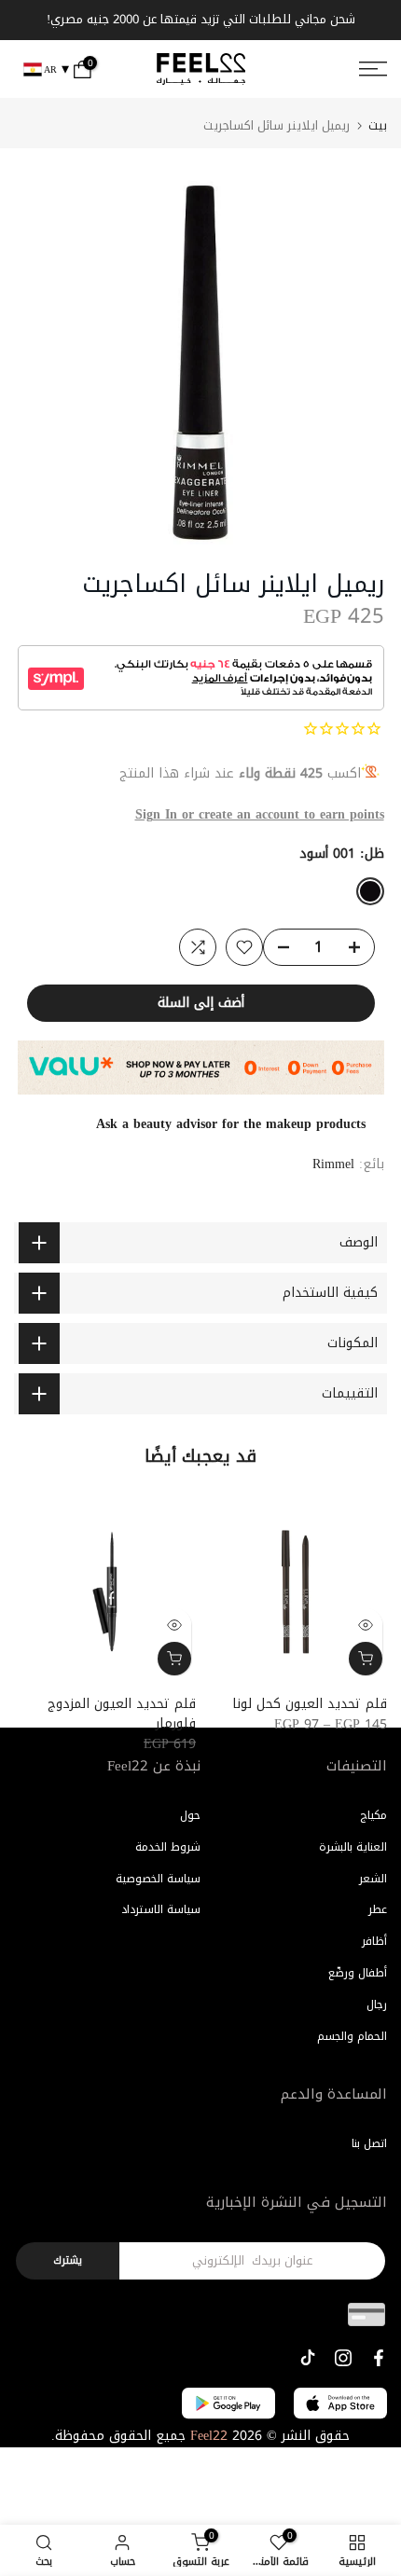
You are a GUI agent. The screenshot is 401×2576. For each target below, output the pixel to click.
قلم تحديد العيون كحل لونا (310, 1704)
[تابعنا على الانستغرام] (343, 2358)
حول (190, 1815)
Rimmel (333, 1164)
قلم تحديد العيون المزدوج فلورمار (122, 1714)
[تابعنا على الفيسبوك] (379, 2358)
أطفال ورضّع (358, 1973)
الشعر (373, 1879)
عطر (378, 1909)
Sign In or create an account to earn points (260, 814)
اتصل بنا (369, 2143)
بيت (378, 125)
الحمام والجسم (352, 2036)
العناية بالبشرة (353, 1847)
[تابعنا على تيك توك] (308, 2358)
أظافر (374, 1941)
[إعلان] (208, 21)
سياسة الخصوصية (158, 1879)
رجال (377, 2004)
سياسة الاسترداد (161, 1909)
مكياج (373, 1815)
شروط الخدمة (168, 1847)
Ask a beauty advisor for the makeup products (231, 1124)
